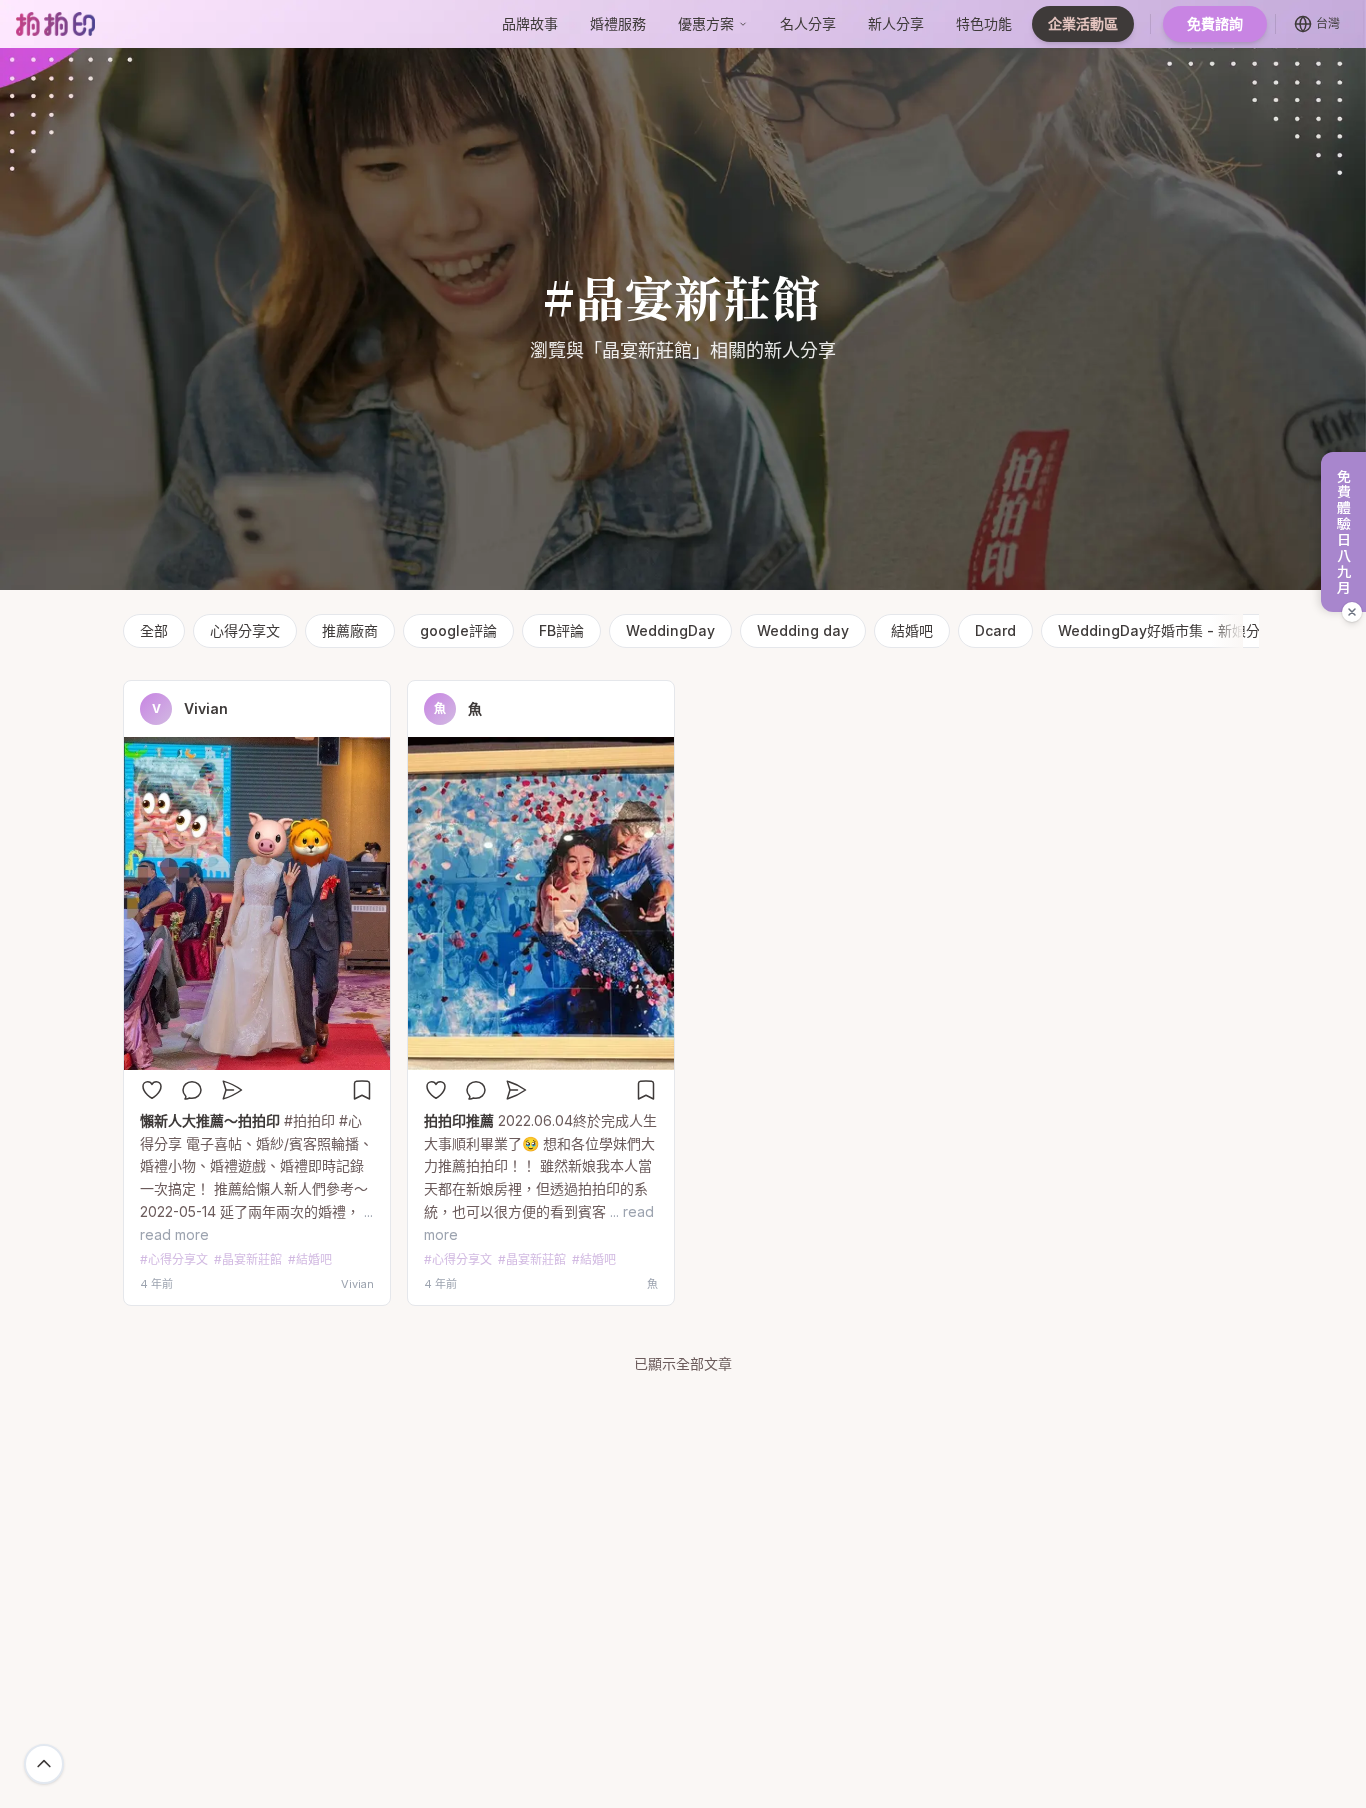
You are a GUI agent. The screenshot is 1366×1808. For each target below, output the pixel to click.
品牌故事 (530, 23)
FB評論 (561, 630)
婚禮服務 (618, 23)
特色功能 (984, 23)
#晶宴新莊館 (248, 1259)
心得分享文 (245, 630)
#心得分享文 (174, 1259)
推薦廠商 (350, 630)
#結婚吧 (310, 1259)
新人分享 (896, 23)
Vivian (206, 708)
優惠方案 (706, 23)
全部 (154, 630)
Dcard (995, 630)
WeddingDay (670, 630)
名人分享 (808, 23)
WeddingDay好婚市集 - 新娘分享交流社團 (1194, 630)
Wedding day (803, 630)
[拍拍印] (55, 23)
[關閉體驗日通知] (1352, 612)
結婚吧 (912, 630)
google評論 (458, 630)
